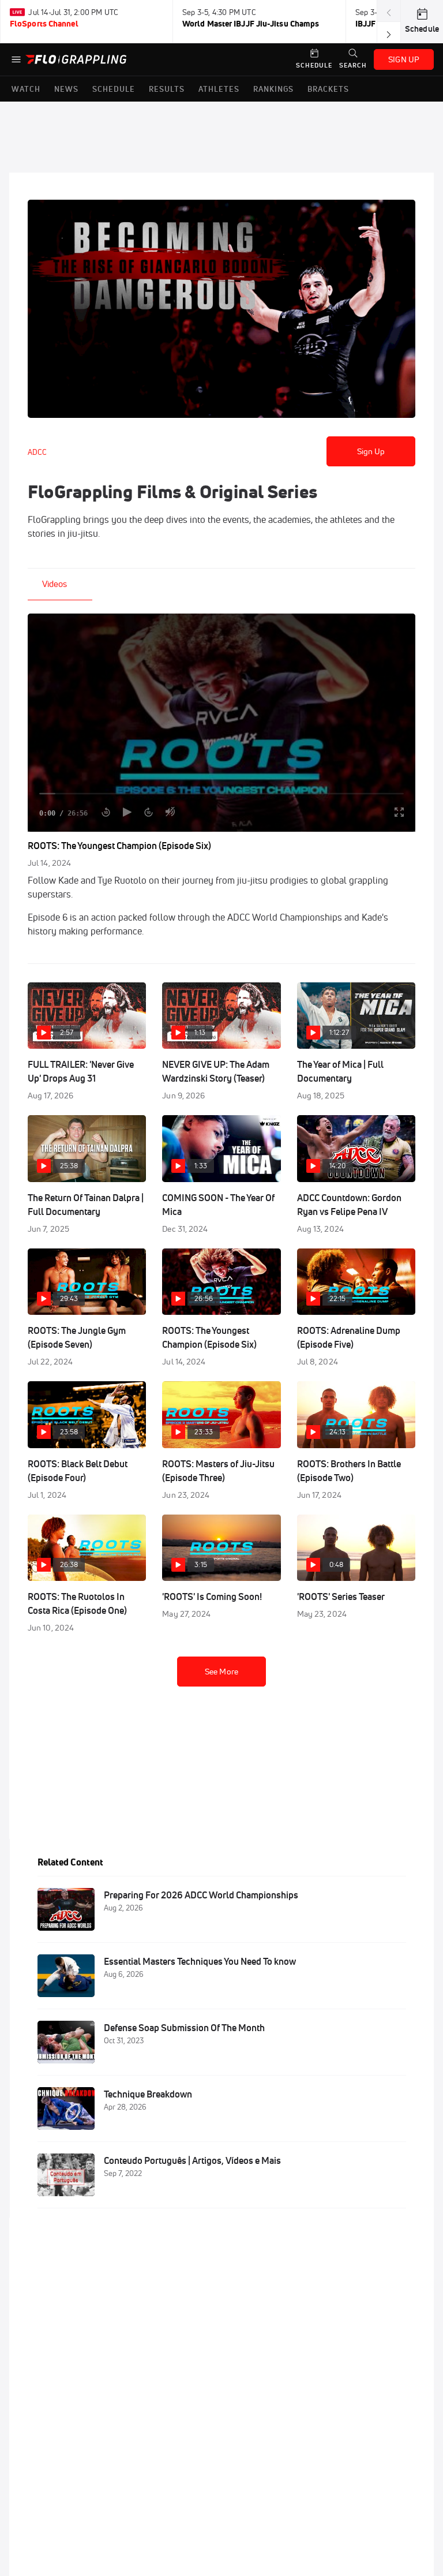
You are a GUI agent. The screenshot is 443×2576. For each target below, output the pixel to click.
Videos (55, 584)
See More (221, 1672)
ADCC (37, 452)
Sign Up (371, 451)
